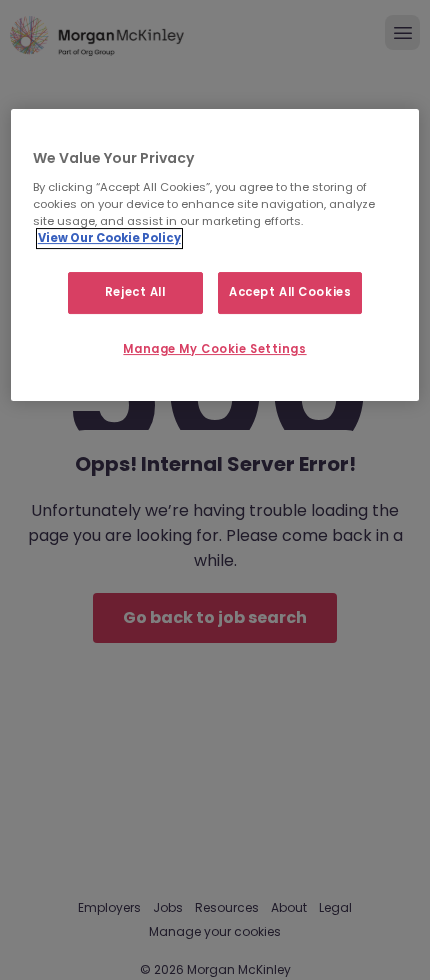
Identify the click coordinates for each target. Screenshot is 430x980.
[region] (215, 255)
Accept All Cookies (290, 292)
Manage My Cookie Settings (214, 349)
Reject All (135, 292)
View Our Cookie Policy (109, 238)
